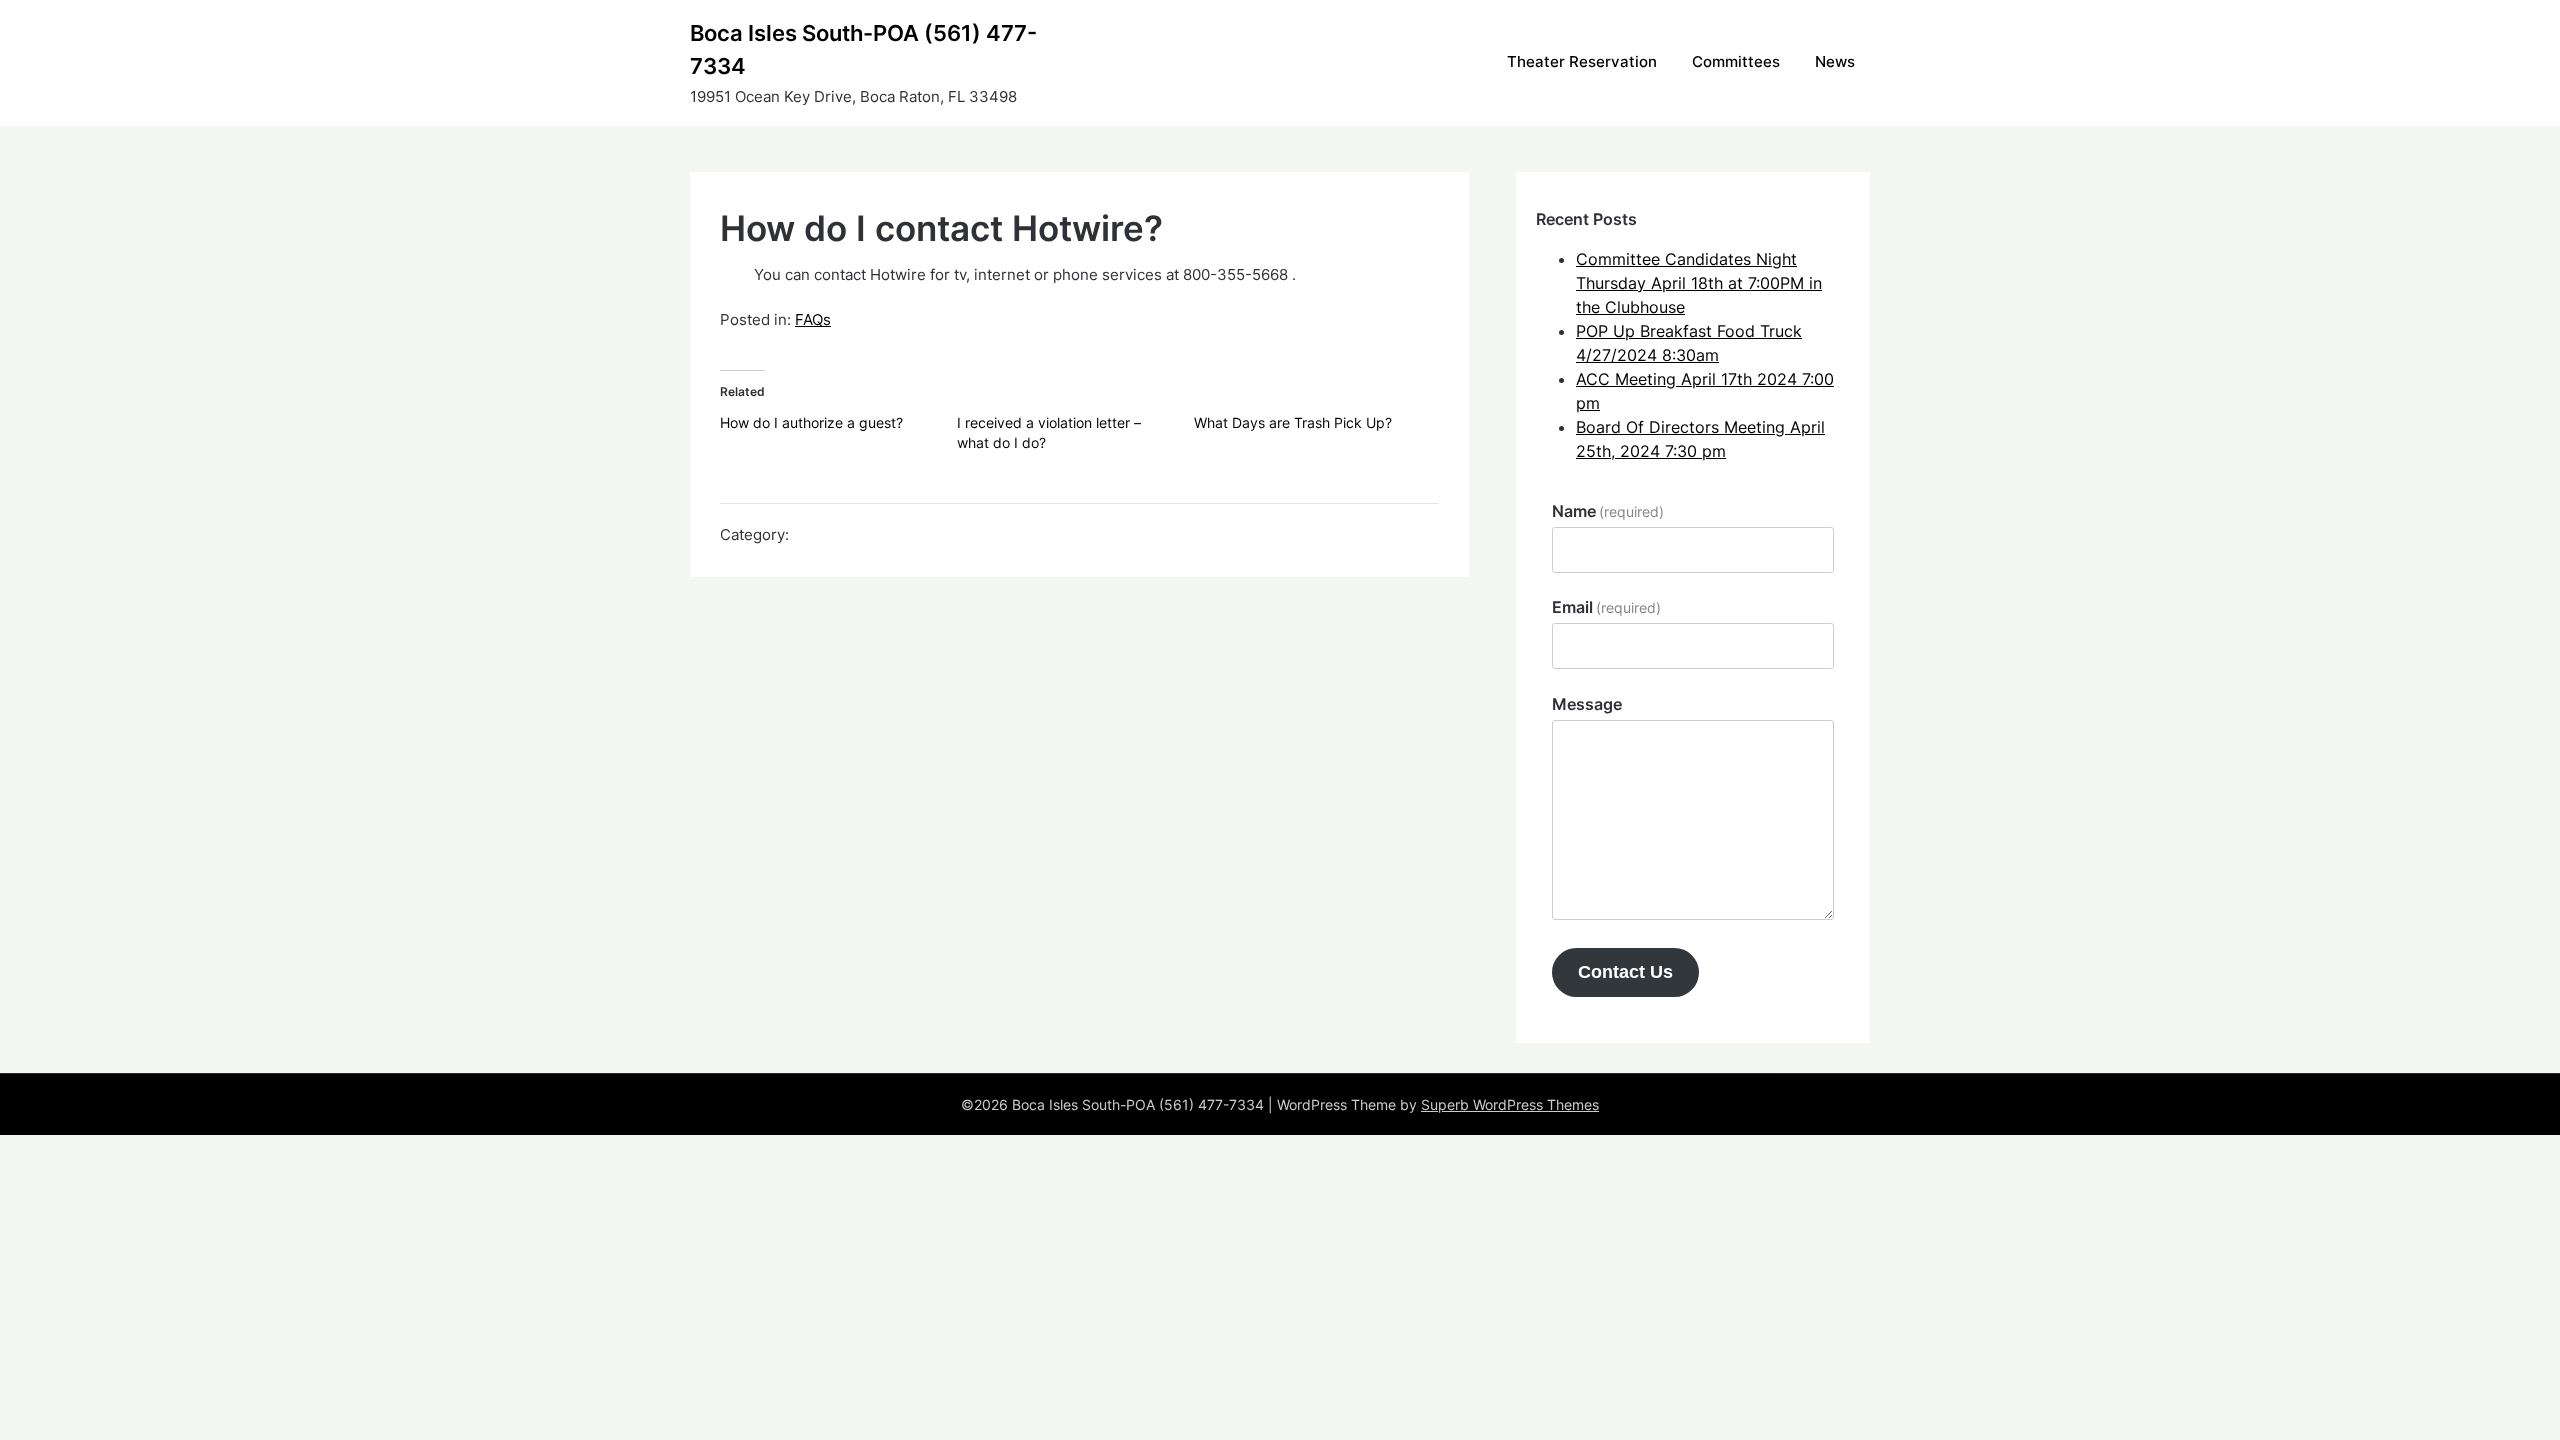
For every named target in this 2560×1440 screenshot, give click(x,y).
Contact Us (1625, 972)
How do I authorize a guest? (811, 422)
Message (1587, 704)
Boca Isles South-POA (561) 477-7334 (863, 49)
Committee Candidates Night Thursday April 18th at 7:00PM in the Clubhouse (1699, 283)
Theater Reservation (1582, 61)
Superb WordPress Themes (1510, 1104)
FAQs (813, 319)
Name (1608, 511)
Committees (1736, 61)
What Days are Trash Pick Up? (1293, 422)
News (1835, 61)
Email (1606, 607)
